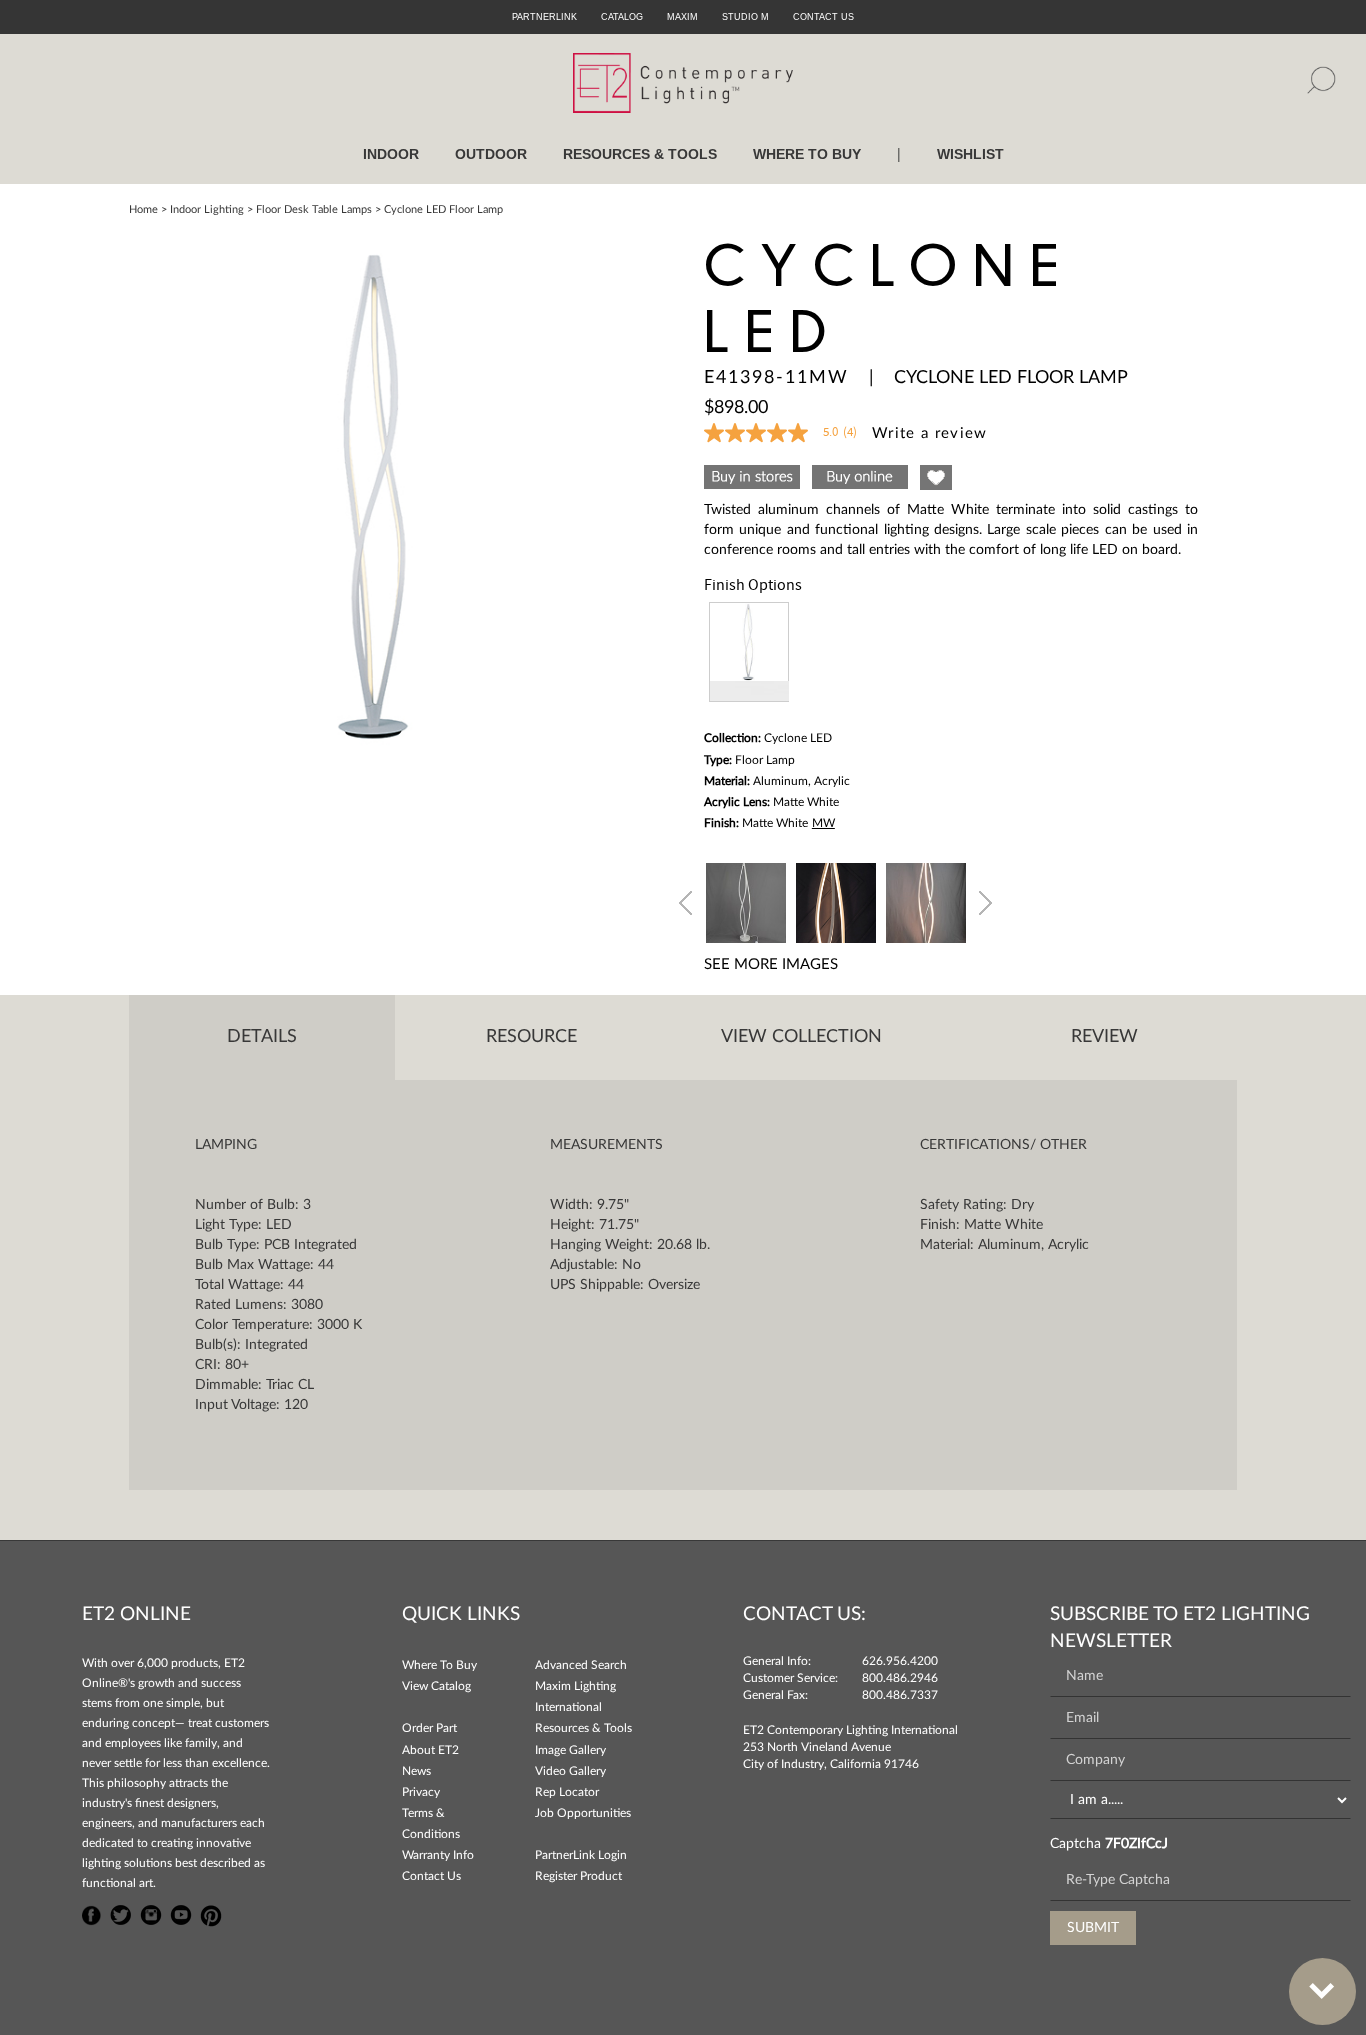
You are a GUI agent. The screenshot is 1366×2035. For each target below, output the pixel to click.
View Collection (801, 1037)
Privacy (421, 1792)
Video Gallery (570, 1771)
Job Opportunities (583, 1813)
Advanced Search (581, 1665)
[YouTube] (181, 1913)
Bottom (1322, 1991)
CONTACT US (823, 17)
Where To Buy (439, 1665)
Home (143, 209)
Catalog (622, 17)
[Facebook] (92, 1913)
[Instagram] (151, 1913)
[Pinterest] (211, 1913)
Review (1104, 1037)
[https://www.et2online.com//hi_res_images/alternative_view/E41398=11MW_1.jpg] (746, 900)
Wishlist (970, 154)
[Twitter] (121, 1913)
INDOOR (391, 154)
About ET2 (430, 1750)
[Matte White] (749, 652)
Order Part (429, 1728)
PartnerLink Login (581, 1855)
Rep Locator (567, 1792)
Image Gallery (570, 1750)
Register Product (578, 1876)
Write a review (930, 433)
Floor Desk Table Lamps (314, 209)
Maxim (682, 17)
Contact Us (431, 1876)
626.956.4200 (900, 1661)
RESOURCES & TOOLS (640, 154)
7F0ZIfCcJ (1136, 1844)
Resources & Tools (583, 1728)
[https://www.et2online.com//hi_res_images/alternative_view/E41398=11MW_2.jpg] (926, 900)
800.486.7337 (900, 1695)
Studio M (745, 17)
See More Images (771, 964)
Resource (531, 1037)
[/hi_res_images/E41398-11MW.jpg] (379, 493)
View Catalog (436, 1686)
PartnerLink (544, 17)
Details (262, 1037)
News (416, 1771)
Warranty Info (438, 1855)
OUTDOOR (491, 154)
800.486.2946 (900, 1678)
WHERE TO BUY (807, 154)
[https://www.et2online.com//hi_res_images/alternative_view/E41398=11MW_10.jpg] (836, 900)
